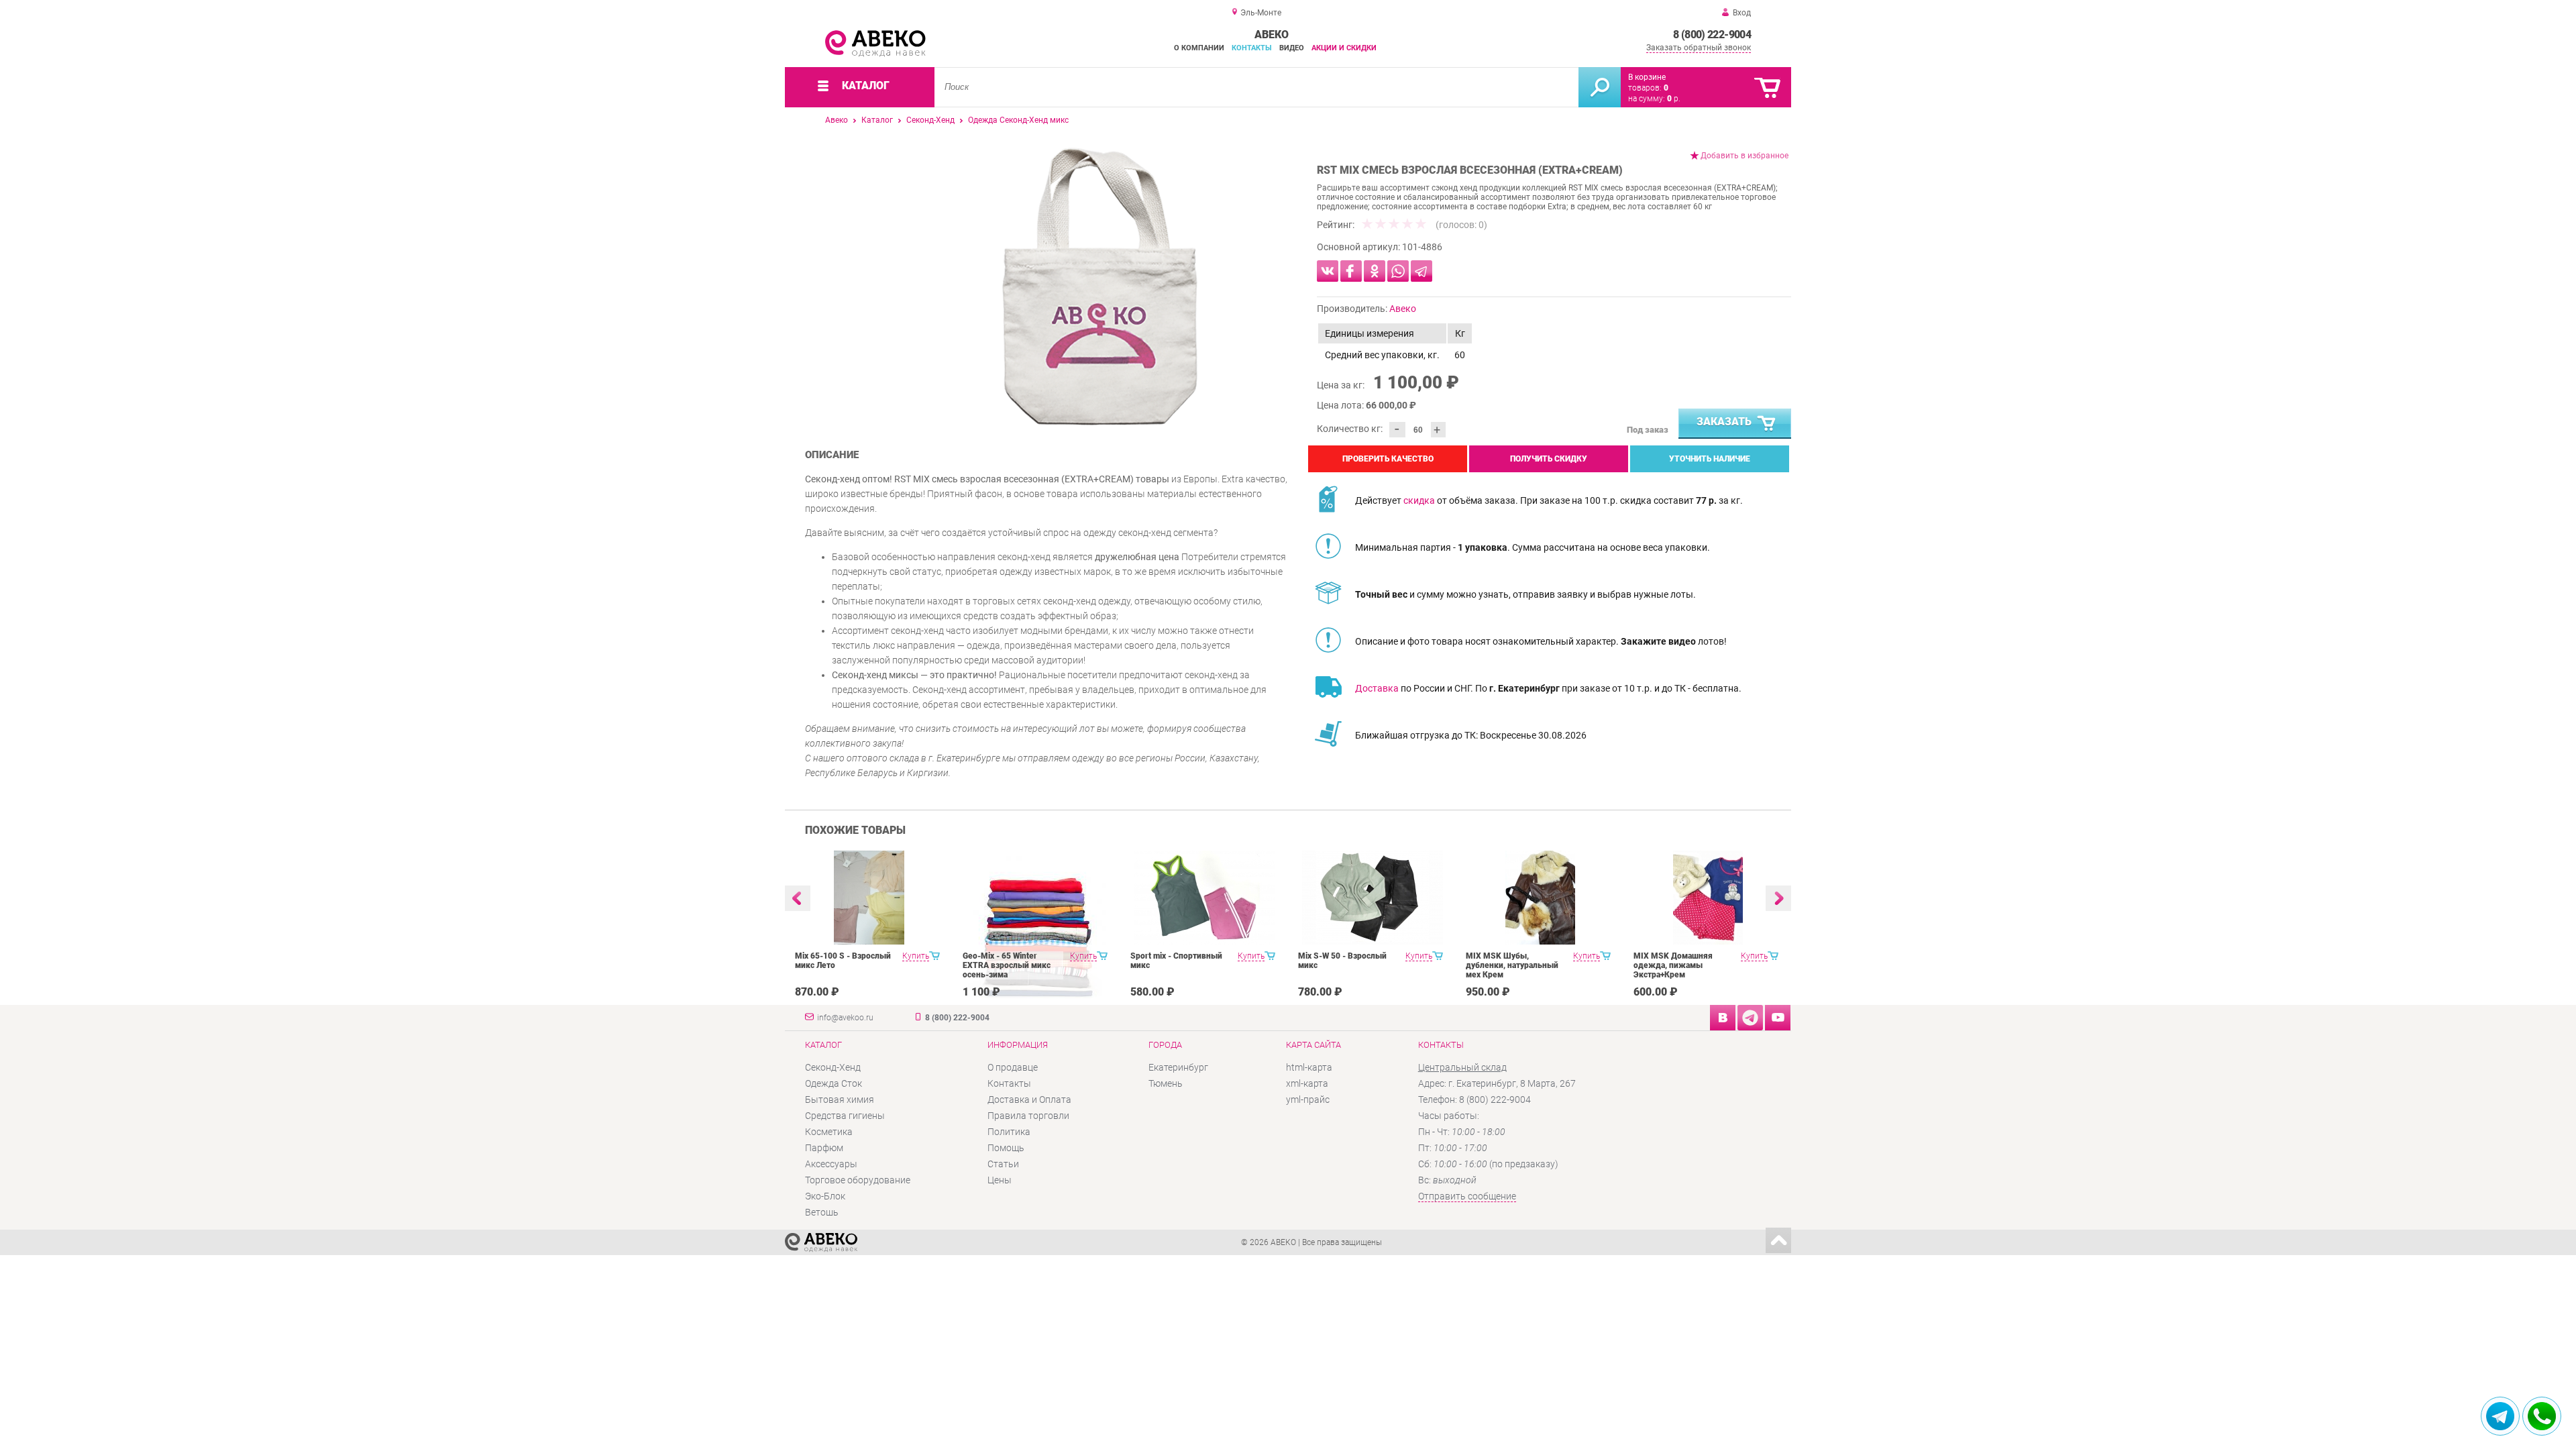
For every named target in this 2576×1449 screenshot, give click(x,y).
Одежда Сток (834, 1083)
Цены (1000, 1180)
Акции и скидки (1344, 48)
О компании (1199, 48)
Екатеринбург (1178, 1067)
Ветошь (822, 1212)
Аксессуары (831, 1164)
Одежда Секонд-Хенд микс (1018, 120)
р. (1674, 99)
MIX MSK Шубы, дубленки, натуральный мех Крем (1512, 965)
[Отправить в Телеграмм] (1421, 271)
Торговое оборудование (858, 1180)
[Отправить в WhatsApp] (1398, 271)
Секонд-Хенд (930, 120)
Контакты (1252, 48)
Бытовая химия (840, 1099)
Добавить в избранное (1745, 156)
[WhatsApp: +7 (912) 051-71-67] (2542, 1416)
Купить (916, 956)
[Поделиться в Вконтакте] (1328, 271)
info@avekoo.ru (845, 1018)
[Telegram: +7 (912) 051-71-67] (2500, 1416)
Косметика (829, 1132)
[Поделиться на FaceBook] (1351, 271)
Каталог (877, 120)
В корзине (1647, 77)
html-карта (1309, 1067)
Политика (1009, 1132)
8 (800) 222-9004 (1712, 35)
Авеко (837, 120)
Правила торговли (1028, 1116)
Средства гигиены (845, 1116)
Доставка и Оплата (1029, 1099)
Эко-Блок (825, 1196)
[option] (1100, 286)
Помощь (1006, 1148)
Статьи (1003, 1164)
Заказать (1724, 422)
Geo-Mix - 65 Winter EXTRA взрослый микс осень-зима (1007, 965)
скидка (1419, 500)
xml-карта (1307, 1083)
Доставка (1377, 688)
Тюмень (1166, 1083)
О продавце (1013, 1067)
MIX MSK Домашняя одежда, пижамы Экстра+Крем (1673, 965)
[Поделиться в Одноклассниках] (1375, 271)
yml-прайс (1308, 1099)
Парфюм (824, 1148)
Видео (1292, 48)
